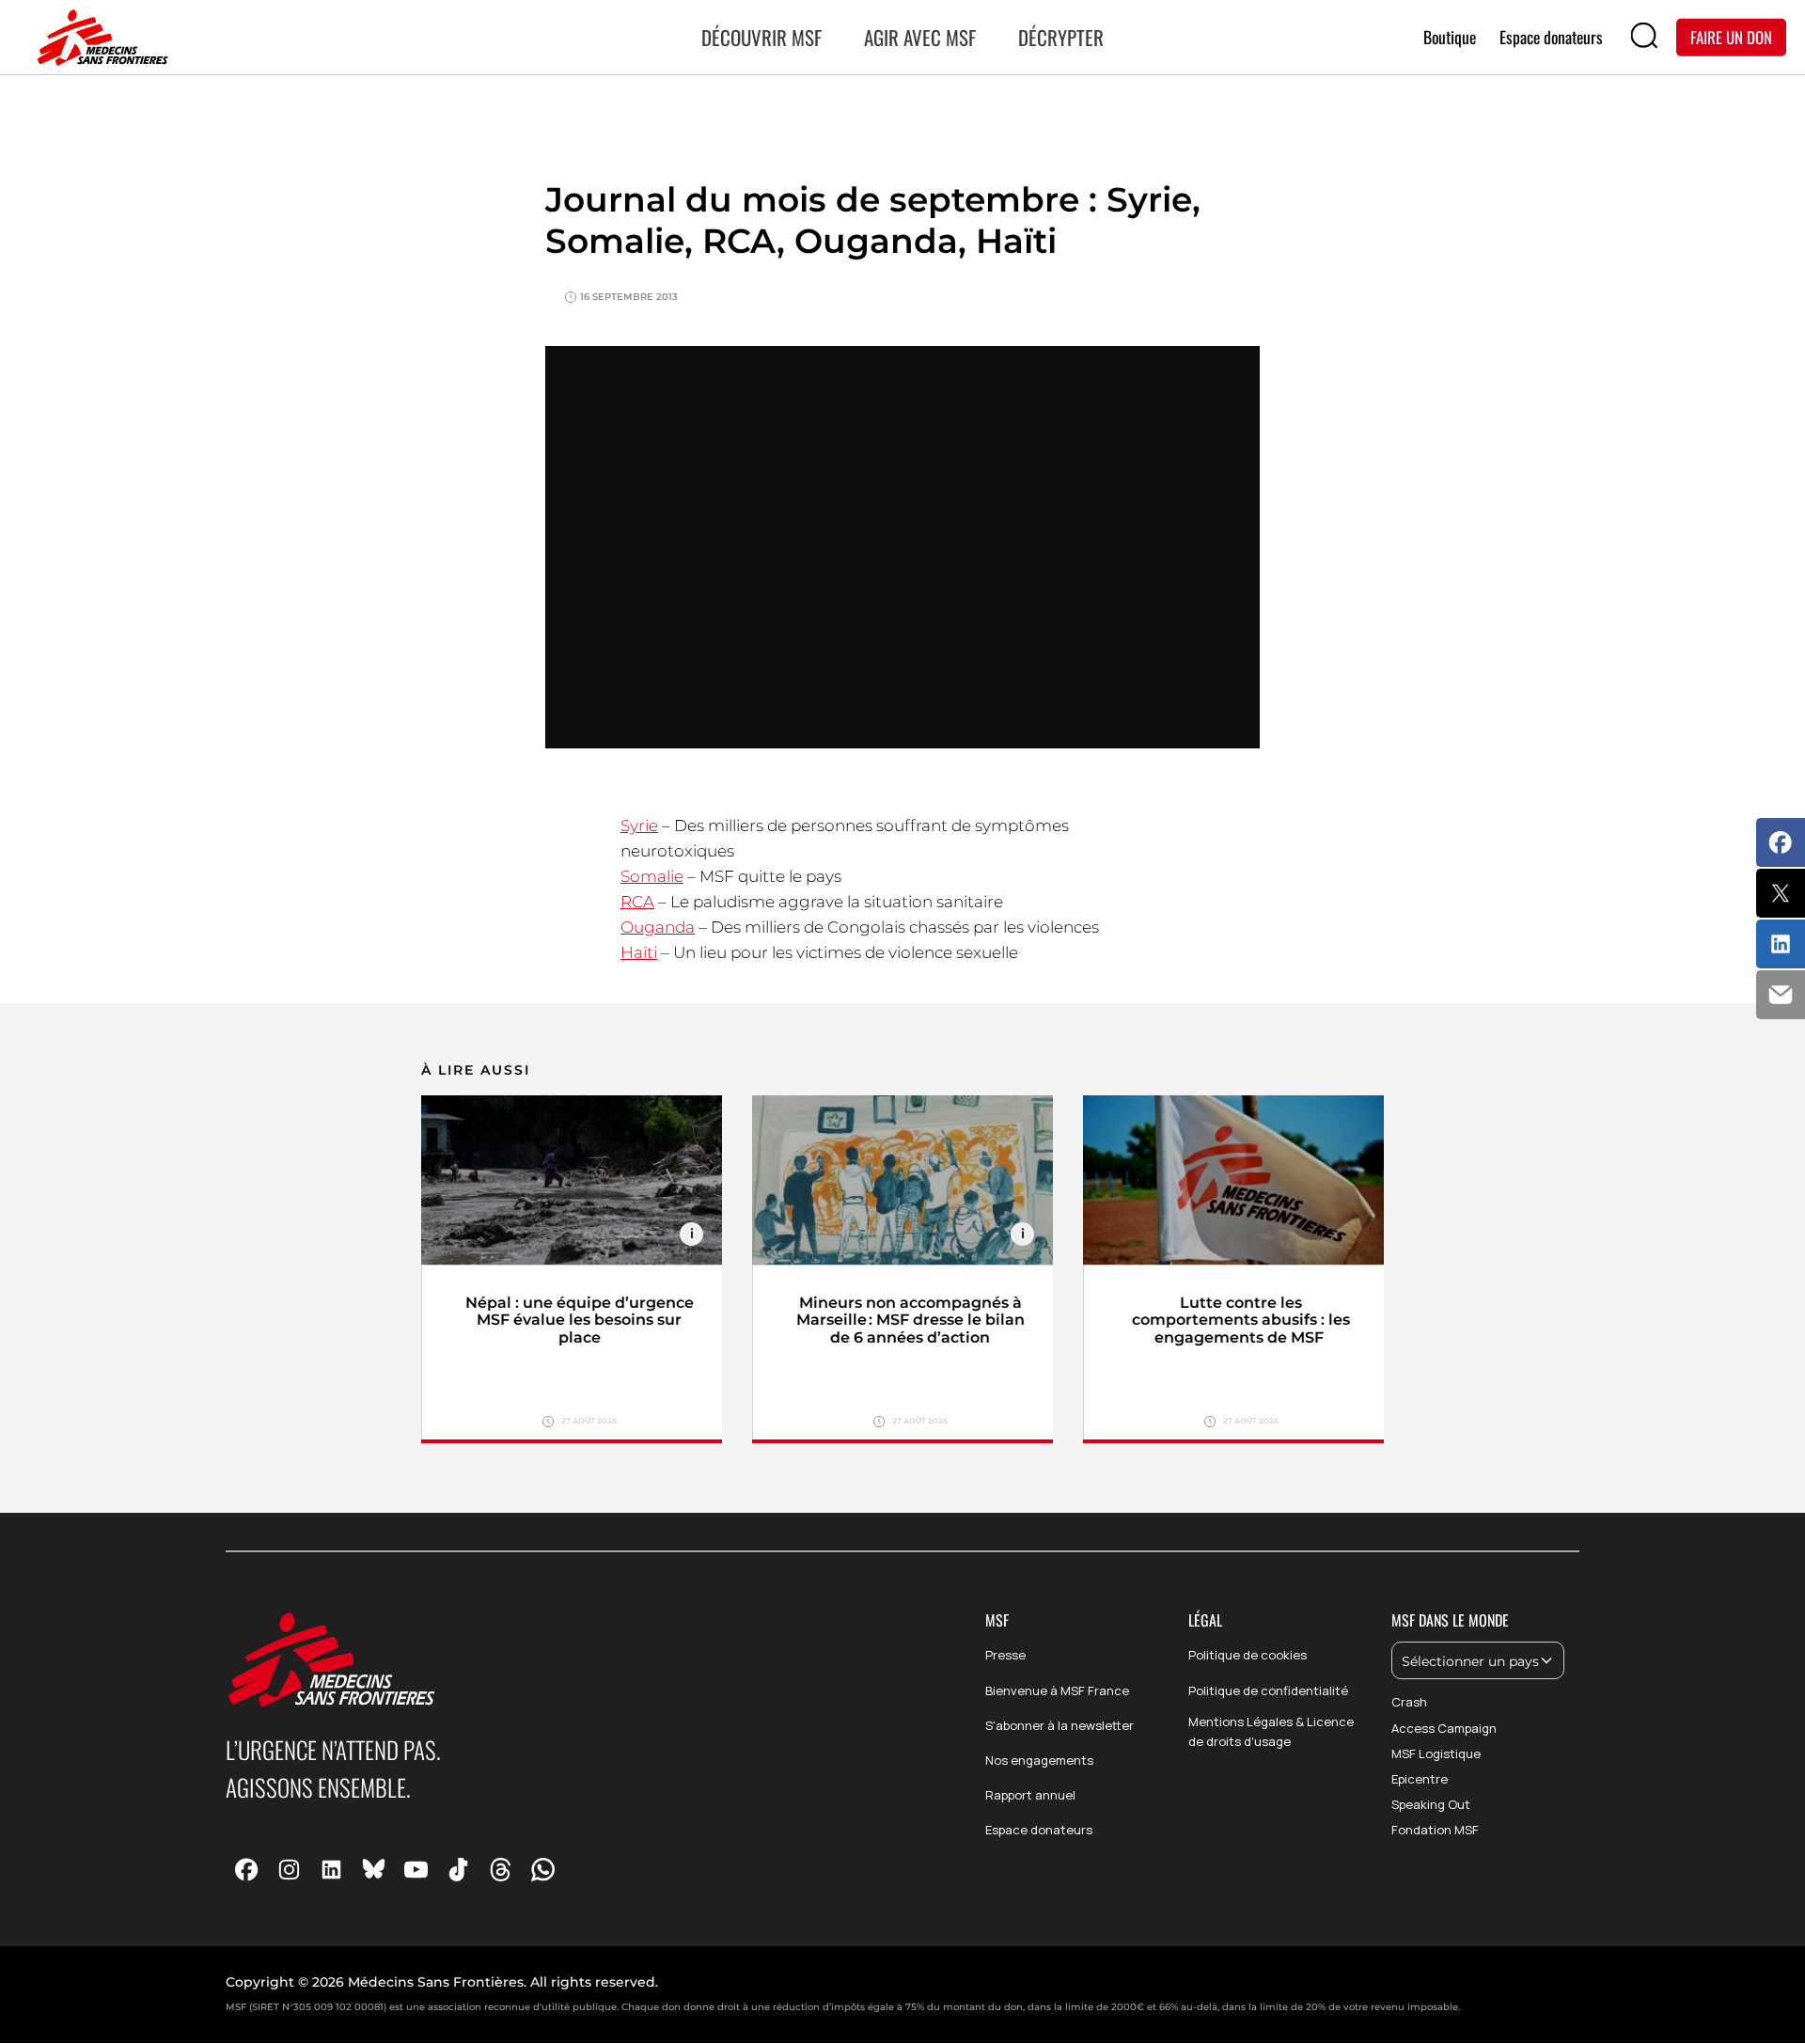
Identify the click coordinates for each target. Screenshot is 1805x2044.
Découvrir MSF (761, 37)
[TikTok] (458, 1869)
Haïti (639, 952)
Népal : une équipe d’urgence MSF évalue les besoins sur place (580, 1321)
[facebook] (247, 1869)
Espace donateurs (1039, 1830)
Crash (1409, 1702)
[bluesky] (374, 1869)
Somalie (652, 876)
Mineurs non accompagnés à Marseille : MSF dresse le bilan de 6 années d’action (910, 1321)
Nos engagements (1039, 1760)
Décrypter (1061, 37)
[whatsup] (543, 1869)
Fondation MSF (1435, 1830)
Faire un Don (1731, 36)
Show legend (691, 1234)
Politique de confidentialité (1268, 1690)
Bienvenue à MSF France (1057, 1690)
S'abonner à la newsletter (1059, 1725)
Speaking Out (1431, 1804)
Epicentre (1420, 1779)
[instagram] (289, 1869)
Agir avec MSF (920, 37)
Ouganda (658, 927)
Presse (1005, 1655)
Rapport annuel (1030, 1795)
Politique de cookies (1248, 1655)
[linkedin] (331, 1869)
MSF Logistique (1436, 1753)
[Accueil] (99, 38)
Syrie (639, 825)
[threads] (501, 1869)
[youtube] (416, 1869)
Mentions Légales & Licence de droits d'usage (1271, 1731)
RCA (637, 902)
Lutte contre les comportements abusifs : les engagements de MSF (1241, 1321)
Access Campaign (1444, 1728)
